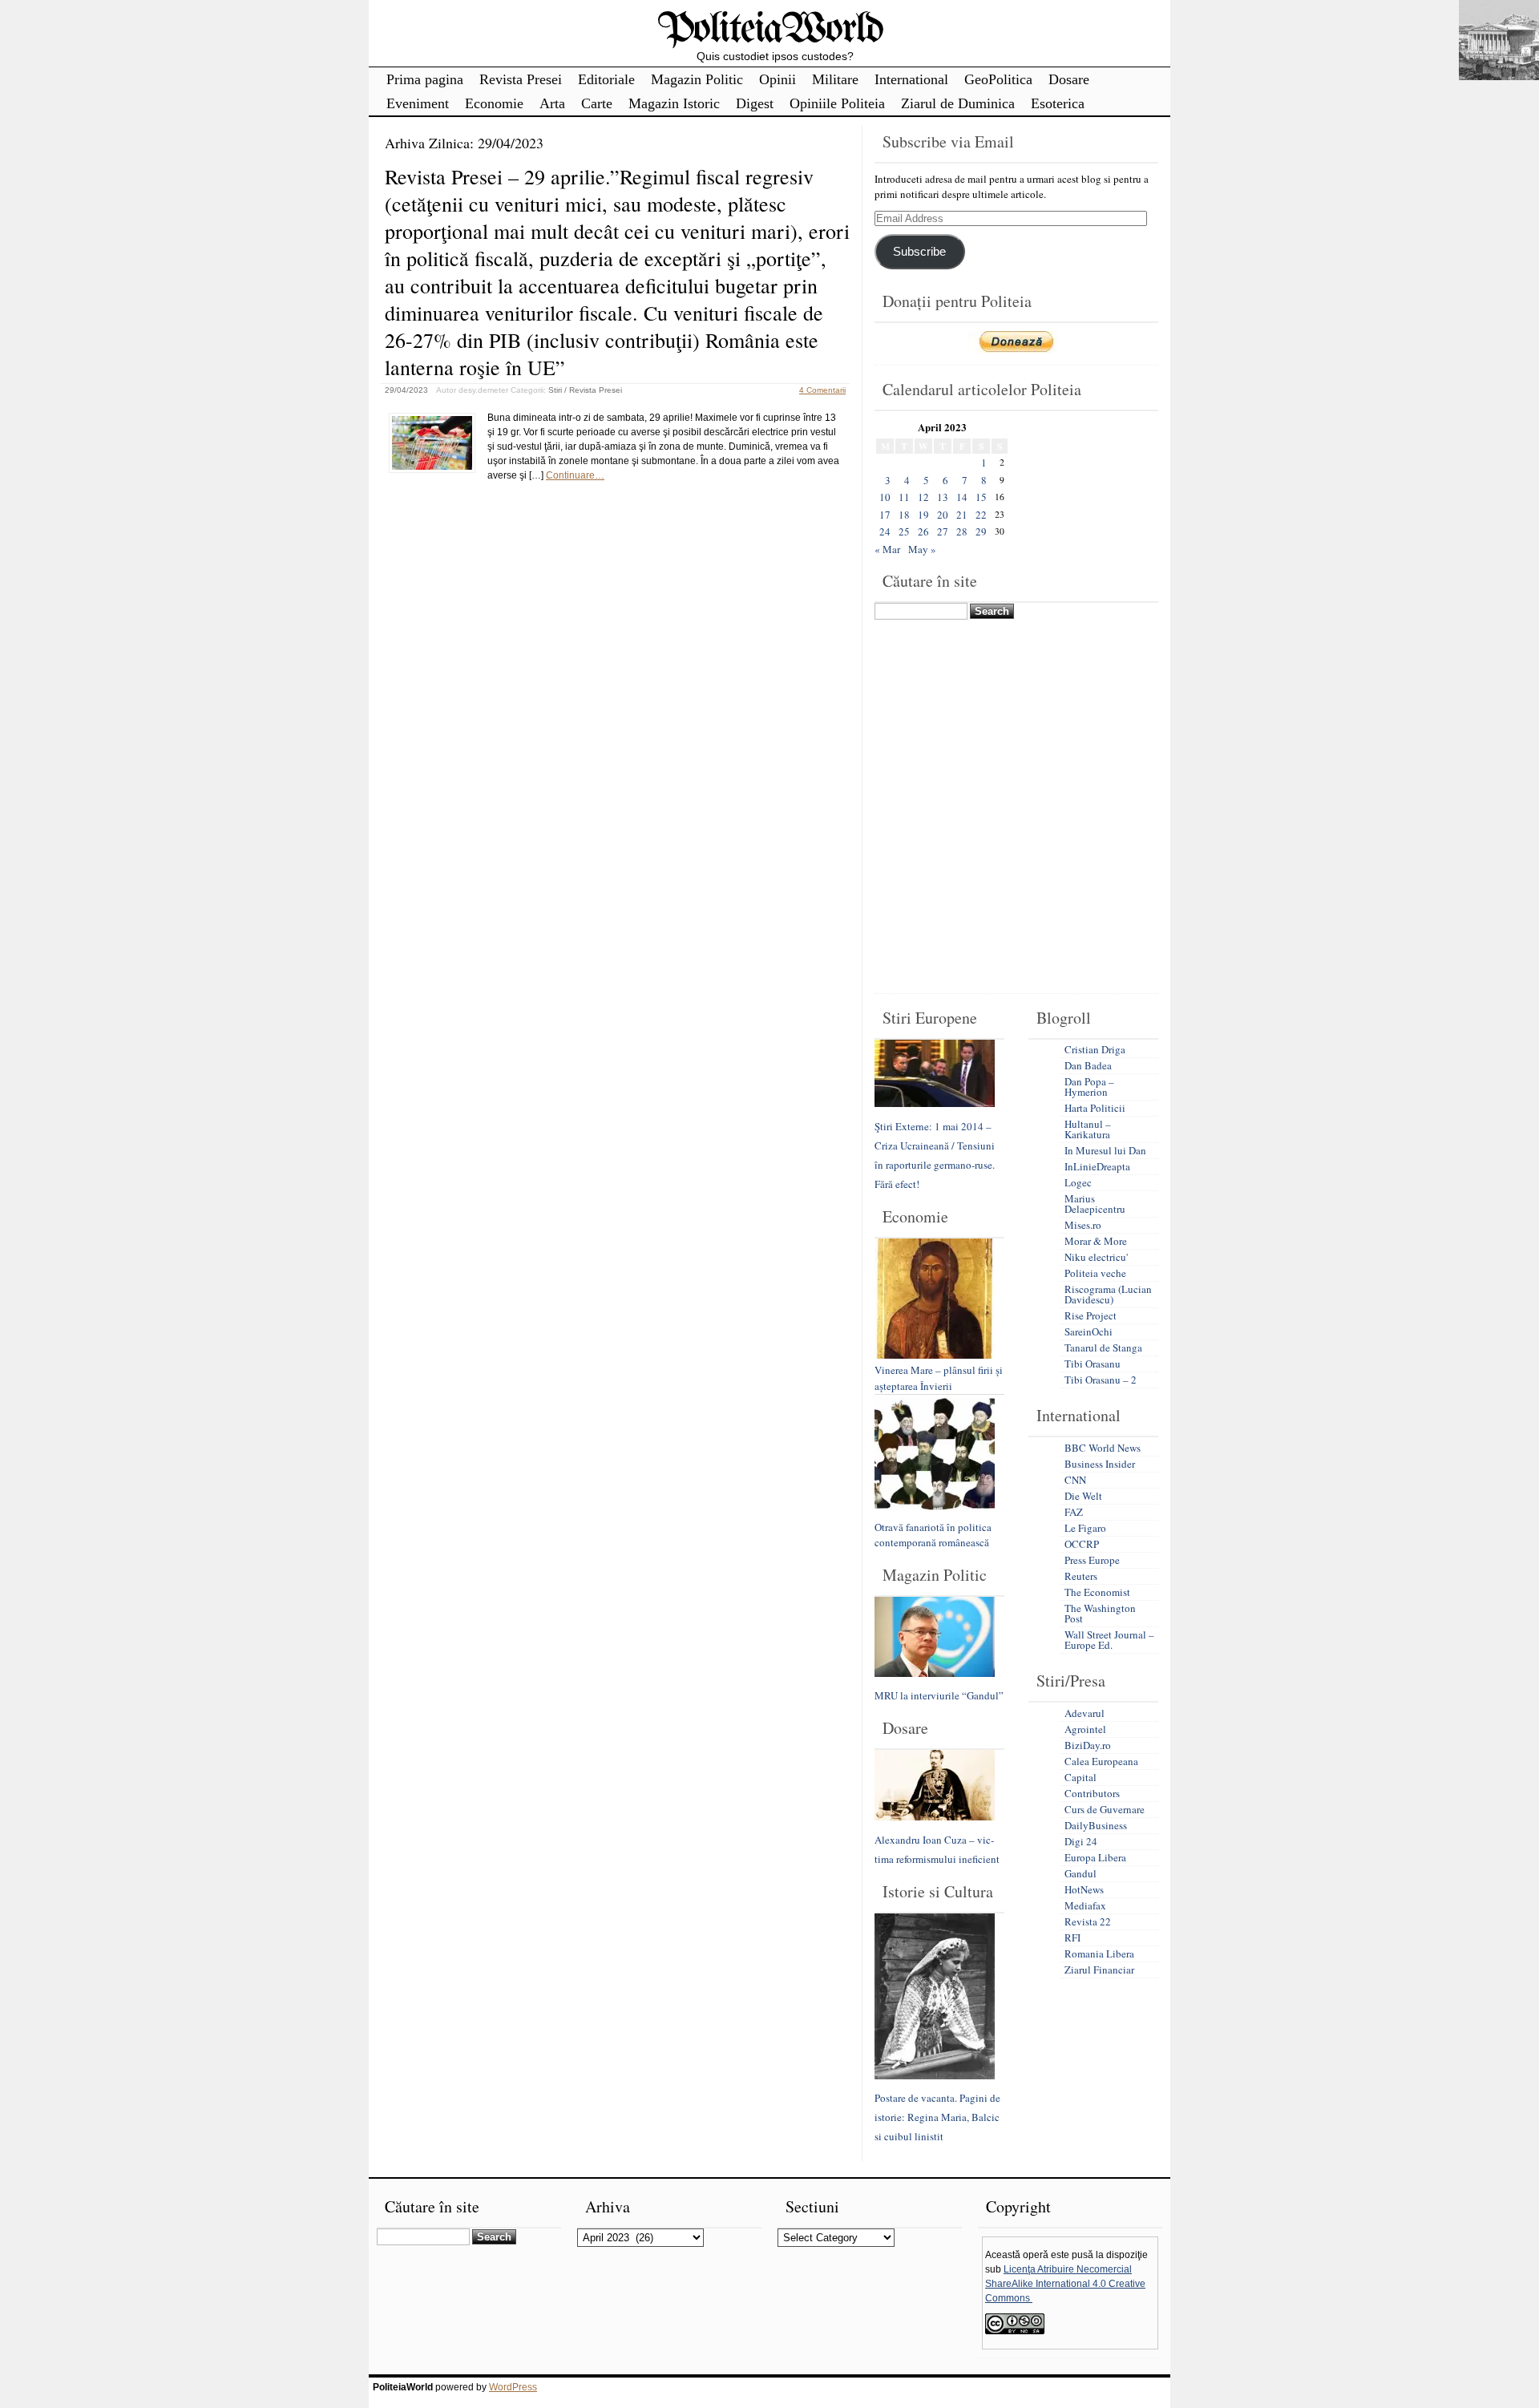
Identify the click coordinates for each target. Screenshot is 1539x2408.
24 (885, 531)
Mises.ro (1083, 1225)
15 (981, 497)
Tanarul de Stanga (1103, 1347)
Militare (835, 79)
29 (981, 531)
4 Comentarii (822, 390)
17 (885, 515)
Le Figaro (1085, 1528)
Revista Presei (521, 79)
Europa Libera (1095, 1857)
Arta (552, 103)
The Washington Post (1100, 1613)
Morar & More (1096, 1241)
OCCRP (1082, 1544)
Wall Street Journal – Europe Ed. (1109, 1640)
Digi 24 (1081, 1841)
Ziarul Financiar (1099, 1970)
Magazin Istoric (674, 103)
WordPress (513, 2387)
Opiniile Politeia (837, 103)
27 (943, 531)
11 (904, 497)
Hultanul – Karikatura (1088, 1129)
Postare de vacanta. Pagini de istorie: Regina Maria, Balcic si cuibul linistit (937, 2117)
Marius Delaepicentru (1095, 1204)
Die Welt (1083, 1496)
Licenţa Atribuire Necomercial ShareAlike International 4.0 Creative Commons (1065, 2284)
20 (943, 515)
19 (923, 515)
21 (962, 515)
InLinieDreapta (1097, 1166)
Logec (1078, 1182)
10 (885, 497)
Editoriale (606, 79)
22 (981, 515)
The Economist (1097, 1592)
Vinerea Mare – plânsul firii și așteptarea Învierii (939, 1378)
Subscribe (919, 252)
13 (943, 497)
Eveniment (418, 103)
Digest (755, 103)
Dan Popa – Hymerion (1089, 1087)
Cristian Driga (1095, 1049)
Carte (597, 103)
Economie (494, 103)
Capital (1081, 1777)
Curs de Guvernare (1105, 1809)
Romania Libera (1099, 1953)
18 (904, 515)
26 (923, 531)
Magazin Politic (697, 79)
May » (922, 549)
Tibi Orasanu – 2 (1101, 1380)
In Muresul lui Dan (1105, 1150)
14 (962, 497)
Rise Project (1091, 1315)
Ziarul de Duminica (958, 103)
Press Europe (1092, 1560)
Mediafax (1085, 1905)
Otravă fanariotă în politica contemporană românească (933, 1535)
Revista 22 (1088, 1921)
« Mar (887, 549)
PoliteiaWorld (770, 30)
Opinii (778, 79)
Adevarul (1085, 1713)
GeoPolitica (998, 79)
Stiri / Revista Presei (585, 390)
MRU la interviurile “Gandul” (939, 1695)
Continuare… (575, 475)
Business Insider (1100, 1464)
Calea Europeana (1101, 1761)
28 (962, 531)
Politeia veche (1095, 1273)
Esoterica (1058, 103)
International (911, 79)
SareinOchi (1089, 1331)
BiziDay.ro (1088, 1745)
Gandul (1081, 1873)
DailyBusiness (1096, 1825)
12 (923, 497)
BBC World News (1103, 1448)
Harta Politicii (1095, 1108)
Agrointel (1085, 1729)
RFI (1072, 1937)
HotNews (1084, 1889)
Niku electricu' (1096, 1257)
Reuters (1081, 1576)
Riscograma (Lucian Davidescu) (1108, 1294)
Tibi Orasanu (1093, 1364)
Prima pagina (425, 79)
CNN (1075, 1480)
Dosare (1069, 79)
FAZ (1074, 1512)
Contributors (1092, 1793)
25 (904, 531)
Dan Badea (1088, 1065)
